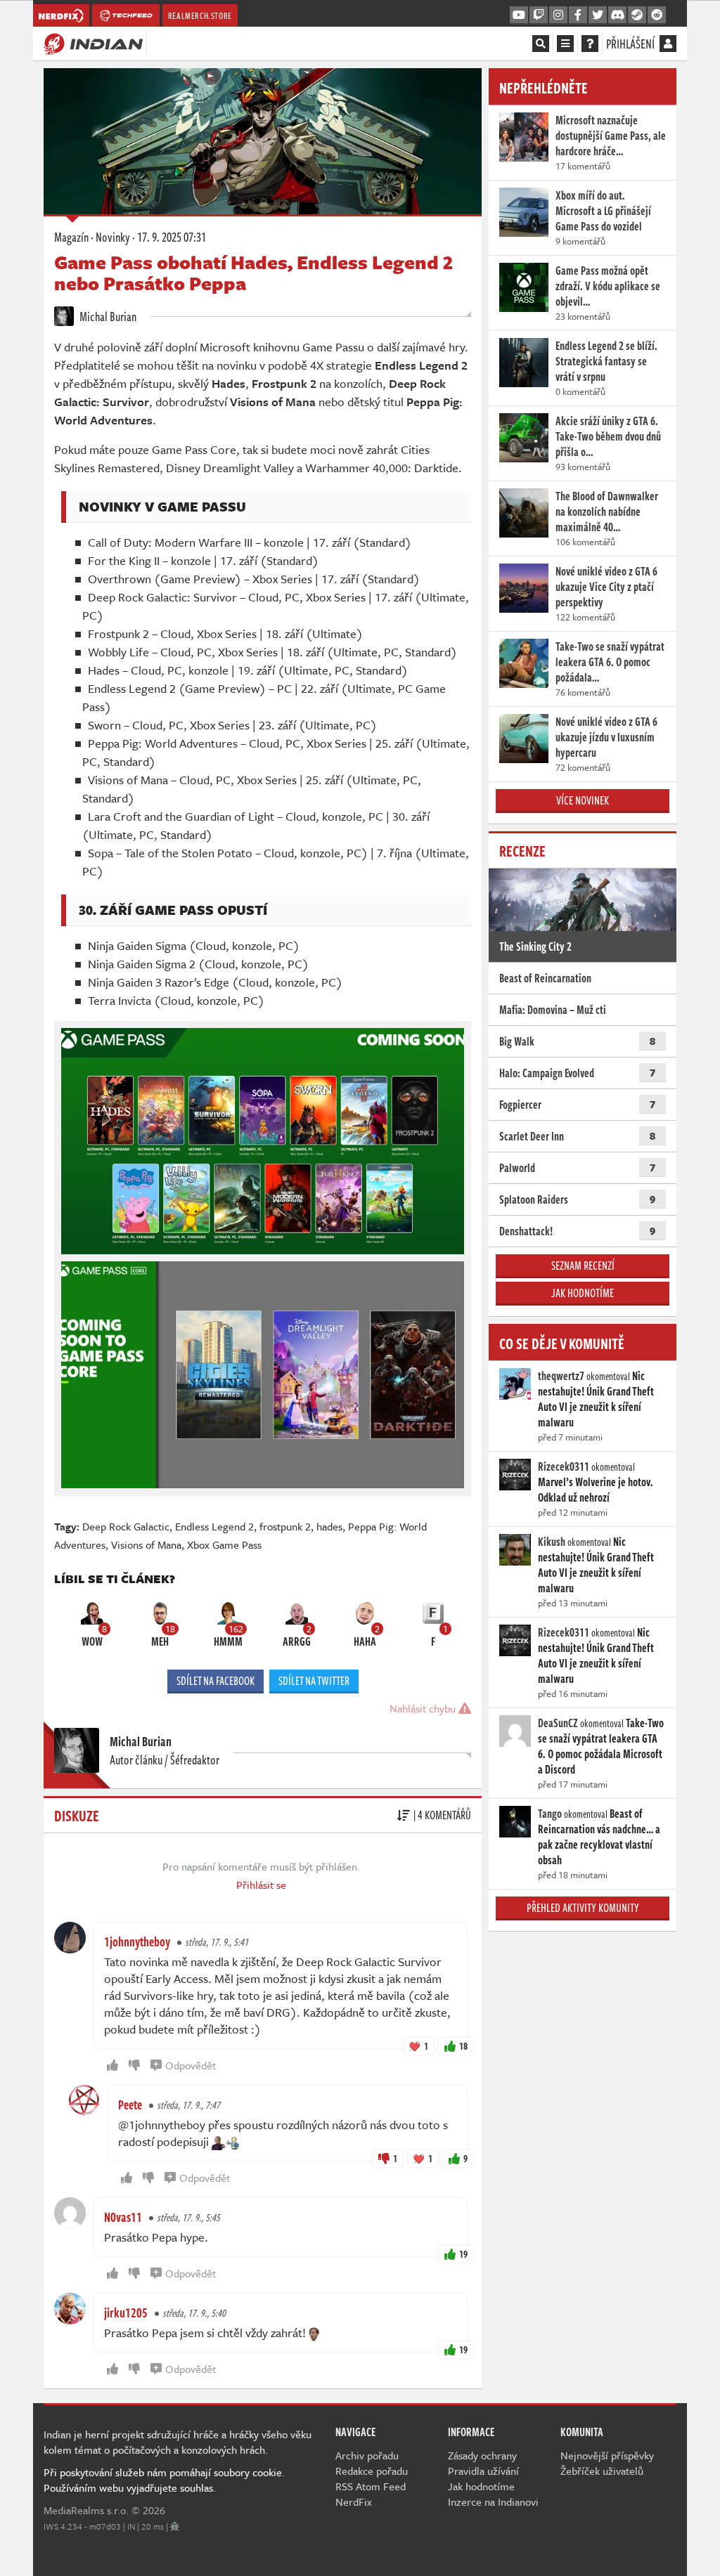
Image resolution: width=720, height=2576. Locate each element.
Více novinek (583, 800)
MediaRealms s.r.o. (86, 2510)
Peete (130, 2105)
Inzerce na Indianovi (493, 2502)
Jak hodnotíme (583, 1293)
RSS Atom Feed (371, 2486)
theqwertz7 (561, 1376)
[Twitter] (598, 15)
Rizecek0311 (564, 1466)
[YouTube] (519, 15)
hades (329, 1526)
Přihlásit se (261, 1885)
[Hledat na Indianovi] (541, 44)
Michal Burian (107, 316)
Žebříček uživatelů (602, 2471)
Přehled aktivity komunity (583, 1908)
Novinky (113, 237)
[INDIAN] (93, 43)
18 (463, 2046)
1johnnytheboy (137, 1941)
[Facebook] (578, 15)
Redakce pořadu (372, 2471)
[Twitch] (539, 15)
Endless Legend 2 (214, 1526)
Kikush (552, 1542)
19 (463, 2254)
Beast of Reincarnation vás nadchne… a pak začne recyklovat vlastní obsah (599, 1837)
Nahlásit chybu (424, 1708)
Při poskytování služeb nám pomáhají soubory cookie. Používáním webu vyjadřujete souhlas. (164, 2480)
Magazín (71, 237)
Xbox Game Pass (224, 1544)
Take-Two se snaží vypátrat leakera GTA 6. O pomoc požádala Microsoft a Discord (601, 1746)
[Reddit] (657, 15)
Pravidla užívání (483, 2471)
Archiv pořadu (367, 2455)
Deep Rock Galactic (126, 1526)
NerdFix (354, 2502)
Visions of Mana (146, 1544)
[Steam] (637, 15)
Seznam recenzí (583, 1266)
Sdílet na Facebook (216, 1681)
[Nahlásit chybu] (175, 2526)
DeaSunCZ (558, 1723)
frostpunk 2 (285, 1526)
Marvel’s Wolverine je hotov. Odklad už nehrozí (596, 1490)
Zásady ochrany (482, 2455)
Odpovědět (191, 2065)
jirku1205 (126, 2312)
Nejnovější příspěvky (607, 2455)
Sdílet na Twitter (314, 1681)
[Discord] (617, 15)
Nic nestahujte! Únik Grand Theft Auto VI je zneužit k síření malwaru (596, 1399)
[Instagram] (558, 15)
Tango (550, 1814)
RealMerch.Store (200, 15)
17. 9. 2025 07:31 (172, 237)
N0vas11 (123, 2217)
